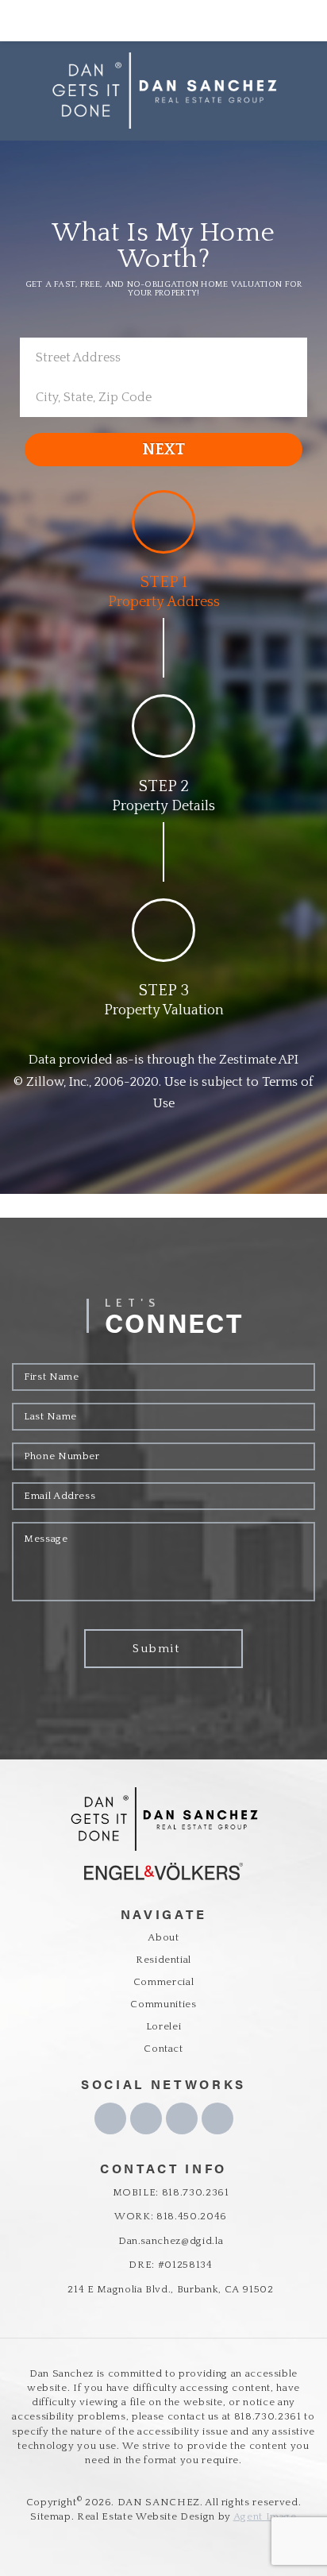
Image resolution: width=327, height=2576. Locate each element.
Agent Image (265, 2516)
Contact (163, 2049)
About (163, 1937)
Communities (163, 2004)
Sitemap (51, 2516)
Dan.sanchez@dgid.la (171, 2241)
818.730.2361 (268, 2416)
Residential (163, 1960)
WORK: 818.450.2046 (171, 2216)
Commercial (164, 1982)
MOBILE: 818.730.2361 (171, 2192)
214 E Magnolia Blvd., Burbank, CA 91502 (170, 2289)
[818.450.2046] (163, 21)
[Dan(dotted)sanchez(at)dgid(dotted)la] (290, 21)
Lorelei (164, 2026)
